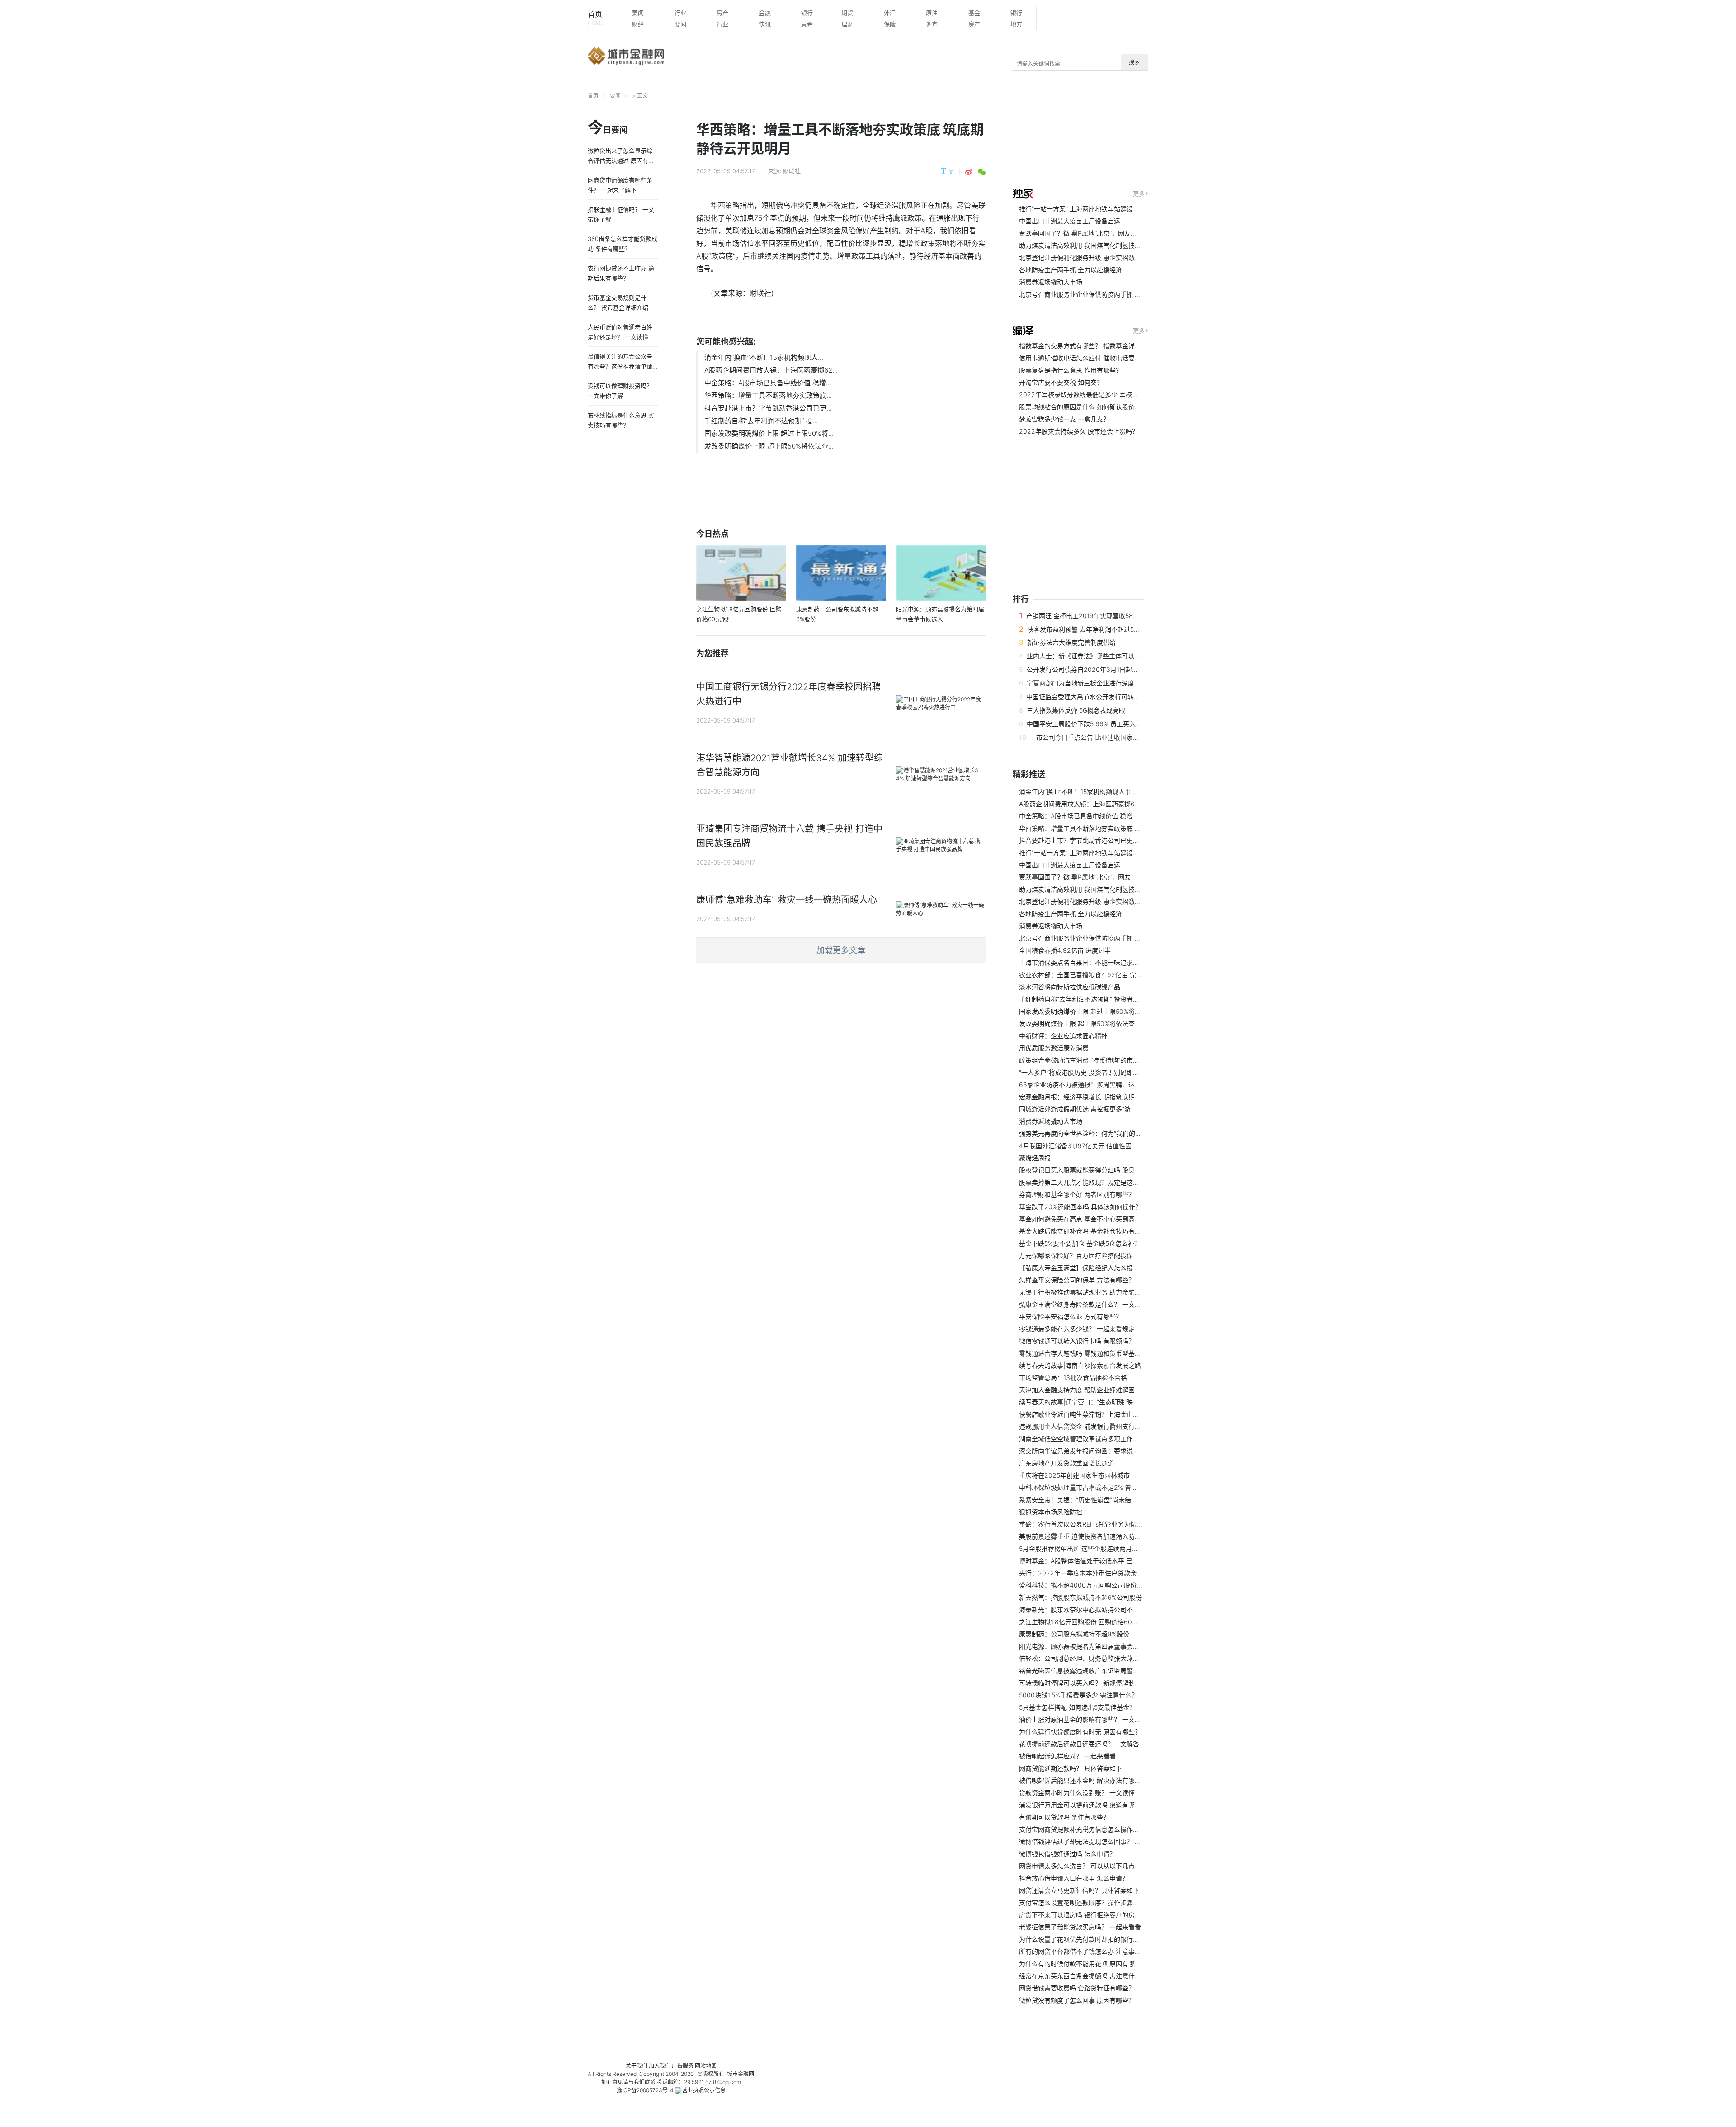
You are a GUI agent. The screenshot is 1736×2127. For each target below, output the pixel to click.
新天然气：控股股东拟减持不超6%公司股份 (1080, 1597)
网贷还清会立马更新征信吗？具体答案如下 (1079, 1890)
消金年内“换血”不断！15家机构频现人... (764, 357)
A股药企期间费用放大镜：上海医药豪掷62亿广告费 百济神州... (1108, 804)
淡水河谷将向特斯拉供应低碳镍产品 (1070, 987)
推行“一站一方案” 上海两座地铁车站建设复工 (1082, 209)
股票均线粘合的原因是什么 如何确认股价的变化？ (1090, 407)
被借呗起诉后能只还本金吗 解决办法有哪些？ (1083, 1780)
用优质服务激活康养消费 (1054, 1048)
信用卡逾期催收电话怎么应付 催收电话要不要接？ (1090, 358)
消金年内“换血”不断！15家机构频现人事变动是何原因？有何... (1106, 792)
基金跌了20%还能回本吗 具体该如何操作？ (1080, 1207)
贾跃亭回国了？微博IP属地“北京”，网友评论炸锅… (1090, 233)
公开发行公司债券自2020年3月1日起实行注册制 (1095, 669)
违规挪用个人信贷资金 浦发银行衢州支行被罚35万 (1090, 1426)
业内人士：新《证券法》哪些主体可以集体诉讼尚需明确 (1106, 656)
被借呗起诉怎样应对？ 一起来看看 (1067, 1756)
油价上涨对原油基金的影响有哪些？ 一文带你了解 (1090, 1719)
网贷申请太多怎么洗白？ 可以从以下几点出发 (1083, 1866)
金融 (765, 13)
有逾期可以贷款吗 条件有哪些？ (1064, 1817)
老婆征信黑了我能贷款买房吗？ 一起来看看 (1080, 1927)
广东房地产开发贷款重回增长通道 (1066, 1463)
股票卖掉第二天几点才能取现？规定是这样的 (1082, 1182)
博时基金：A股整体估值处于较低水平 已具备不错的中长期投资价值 (1114, 1561)
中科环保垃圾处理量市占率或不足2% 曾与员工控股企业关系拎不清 (1113, 1487)
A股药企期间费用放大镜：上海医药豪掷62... (771, 370)
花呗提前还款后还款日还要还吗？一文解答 (1079, 1744)
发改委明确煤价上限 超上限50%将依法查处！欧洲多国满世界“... (1109, 1023)
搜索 (1134, 62)
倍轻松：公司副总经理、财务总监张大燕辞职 (1082, 1658)
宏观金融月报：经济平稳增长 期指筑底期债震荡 (1086, 1097)
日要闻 (608, 128)
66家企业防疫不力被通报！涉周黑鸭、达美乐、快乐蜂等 (1099, 1085)
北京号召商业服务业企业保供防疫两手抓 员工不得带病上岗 (1102, 294)
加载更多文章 (841, 950)
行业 (680, 13)
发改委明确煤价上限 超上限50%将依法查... (769, 446)
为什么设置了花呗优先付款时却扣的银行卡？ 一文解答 (1096, 1939)
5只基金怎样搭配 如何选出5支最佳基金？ (1077, 1707)
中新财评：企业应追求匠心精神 (1063, 1036)
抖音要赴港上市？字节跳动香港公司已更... (768, 408)
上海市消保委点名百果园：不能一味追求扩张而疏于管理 (1098, 962)
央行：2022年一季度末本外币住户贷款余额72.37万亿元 (1099, 1573)
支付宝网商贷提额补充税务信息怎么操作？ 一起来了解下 (1099, 1829)
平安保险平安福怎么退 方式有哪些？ (1071, 1316)
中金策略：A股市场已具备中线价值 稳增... (768, 383)
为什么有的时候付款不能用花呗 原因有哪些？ (1083, 1964)
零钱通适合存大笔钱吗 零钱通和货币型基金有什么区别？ (1099, 1353)
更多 (1139, 194)
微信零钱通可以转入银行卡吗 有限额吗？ (1077, 1341)
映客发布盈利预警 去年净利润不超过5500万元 (1093, 629)
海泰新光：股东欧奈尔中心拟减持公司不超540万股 (1091, 1609)
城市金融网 (741, 2074)
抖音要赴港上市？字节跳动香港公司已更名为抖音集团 (1095, 840)
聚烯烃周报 (1035, 1158)
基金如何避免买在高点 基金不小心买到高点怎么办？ (1093, 1219)
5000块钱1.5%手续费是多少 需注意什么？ (1078, 1695)
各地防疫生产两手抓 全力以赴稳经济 (1071, 270)
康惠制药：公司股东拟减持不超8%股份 (1074, 1634)
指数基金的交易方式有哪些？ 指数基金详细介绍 (1086, 346)
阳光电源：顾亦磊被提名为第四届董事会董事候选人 (1092, 1646)
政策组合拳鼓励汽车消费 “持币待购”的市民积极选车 (1092, 1060)
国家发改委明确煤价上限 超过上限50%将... (769, 433)
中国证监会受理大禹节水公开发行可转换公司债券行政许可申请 (1115, 697)
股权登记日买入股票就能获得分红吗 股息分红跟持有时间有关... (1108, 1170)
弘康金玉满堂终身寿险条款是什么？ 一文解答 (1083, 1304)
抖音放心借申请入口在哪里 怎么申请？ (1074, 1878)
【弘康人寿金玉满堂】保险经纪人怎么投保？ (1082, 1268)
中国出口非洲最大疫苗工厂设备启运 (1070, 221)
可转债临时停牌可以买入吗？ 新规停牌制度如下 (1086, 1683)
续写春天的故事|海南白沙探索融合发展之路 (1080, 1365)
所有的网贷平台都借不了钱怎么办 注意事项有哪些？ (1093, 1951)
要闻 (638, 13)
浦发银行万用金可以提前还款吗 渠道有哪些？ (1083, 1805)
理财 (847, 24)
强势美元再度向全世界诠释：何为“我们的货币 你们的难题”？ (1104, 1133)
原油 (932, 13)
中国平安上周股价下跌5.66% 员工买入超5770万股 (1098, 724)
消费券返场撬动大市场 (1051, 282)
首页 (596, 18)
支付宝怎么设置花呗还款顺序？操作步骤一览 (1082, 1902)
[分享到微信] (982, 172)
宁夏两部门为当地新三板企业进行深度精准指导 (1093, 683)
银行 (807, 13)
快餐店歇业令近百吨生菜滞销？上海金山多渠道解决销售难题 (1104, 1414)
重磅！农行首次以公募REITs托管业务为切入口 (1084, 1524)
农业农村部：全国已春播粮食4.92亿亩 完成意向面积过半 (1100, 975)
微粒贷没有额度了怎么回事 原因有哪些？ (1077, 2000)
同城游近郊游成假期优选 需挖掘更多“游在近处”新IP (1092, 1109)
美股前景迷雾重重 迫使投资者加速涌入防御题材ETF (1092, 1536)
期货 (847, 13)
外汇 (890, 13)
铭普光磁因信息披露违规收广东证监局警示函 (1082, 1671)
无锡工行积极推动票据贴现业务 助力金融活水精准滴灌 (1096, 1292)
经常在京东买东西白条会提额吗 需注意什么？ (1083, 1976)
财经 (638, 24)
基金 (974, 13)
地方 (1016, 24)
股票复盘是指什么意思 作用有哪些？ (1071, 370)
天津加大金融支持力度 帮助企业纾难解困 (1077, 1390)
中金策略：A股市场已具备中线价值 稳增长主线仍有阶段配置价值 (1111, 816)
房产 (722, 13)
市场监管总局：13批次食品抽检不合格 (1073, 1378)
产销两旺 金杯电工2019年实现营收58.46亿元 (1091, 616)
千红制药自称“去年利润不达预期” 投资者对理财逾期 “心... (1100, 999)
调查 (932, 24)
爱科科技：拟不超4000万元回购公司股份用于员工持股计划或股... (1112, 1585)
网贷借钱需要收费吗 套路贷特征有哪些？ (1077, 1988)
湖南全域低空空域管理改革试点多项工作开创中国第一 (1095, 1439)
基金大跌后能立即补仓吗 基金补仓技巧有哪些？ (1086, 1231)
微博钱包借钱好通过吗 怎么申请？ (1067, 1854)
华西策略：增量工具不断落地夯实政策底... (768, 395)
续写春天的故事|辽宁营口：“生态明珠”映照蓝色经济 (1092, 1402)
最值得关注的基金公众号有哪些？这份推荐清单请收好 (620, 366)
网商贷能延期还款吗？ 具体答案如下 (1071, 1768)
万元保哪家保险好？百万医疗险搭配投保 (1076, 1255)
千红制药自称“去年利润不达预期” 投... (761, 421)
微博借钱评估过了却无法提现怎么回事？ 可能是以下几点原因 (1105, 1841)
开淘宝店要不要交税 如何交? (1059, 382)
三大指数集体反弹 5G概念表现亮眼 (1076, 710)
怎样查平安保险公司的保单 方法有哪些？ (1077, 1280)
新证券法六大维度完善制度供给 (1071, 642)
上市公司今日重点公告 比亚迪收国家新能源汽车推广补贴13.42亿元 (1125, 737)
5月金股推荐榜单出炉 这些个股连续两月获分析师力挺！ (1098, 1548)
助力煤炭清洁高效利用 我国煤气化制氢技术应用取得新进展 (1102, 245)
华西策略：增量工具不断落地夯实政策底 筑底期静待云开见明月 (1109, 828)
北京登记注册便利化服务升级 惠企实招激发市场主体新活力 (1102, 258)
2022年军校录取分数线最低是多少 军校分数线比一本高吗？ (1104, 395)
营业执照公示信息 (704, 2090)
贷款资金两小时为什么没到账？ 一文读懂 (1077, 1793)
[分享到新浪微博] (969, 172)
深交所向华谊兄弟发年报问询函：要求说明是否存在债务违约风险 (1111, 1451)
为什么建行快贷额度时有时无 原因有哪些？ (1080, 1732)
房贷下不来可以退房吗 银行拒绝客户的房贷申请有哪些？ (1099, 1915)
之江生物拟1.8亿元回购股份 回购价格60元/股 (1083, 1622)
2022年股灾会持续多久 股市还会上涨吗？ (1079, 431)
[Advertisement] (1236, 148)
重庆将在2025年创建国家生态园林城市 (1074, 1475)
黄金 (807, 24)
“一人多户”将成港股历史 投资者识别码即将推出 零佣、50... (1102, 1072)
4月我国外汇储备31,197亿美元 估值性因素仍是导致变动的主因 (1107, 1146)
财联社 (792, 171)
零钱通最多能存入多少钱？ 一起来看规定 (1077, 1329)
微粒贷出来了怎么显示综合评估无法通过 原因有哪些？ (621, 161)
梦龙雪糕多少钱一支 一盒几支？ (1064, 419)
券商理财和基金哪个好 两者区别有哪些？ (1077, 1194)
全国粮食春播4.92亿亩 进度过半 (1065, 950)
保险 (890, 24)
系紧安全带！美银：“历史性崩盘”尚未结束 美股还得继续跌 (1101, 1500)
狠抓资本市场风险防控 (1051, 1512)
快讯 (765, 24)
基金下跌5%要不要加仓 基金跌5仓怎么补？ (1080, 1243)
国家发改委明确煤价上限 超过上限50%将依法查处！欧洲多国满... (1111, 1011)
